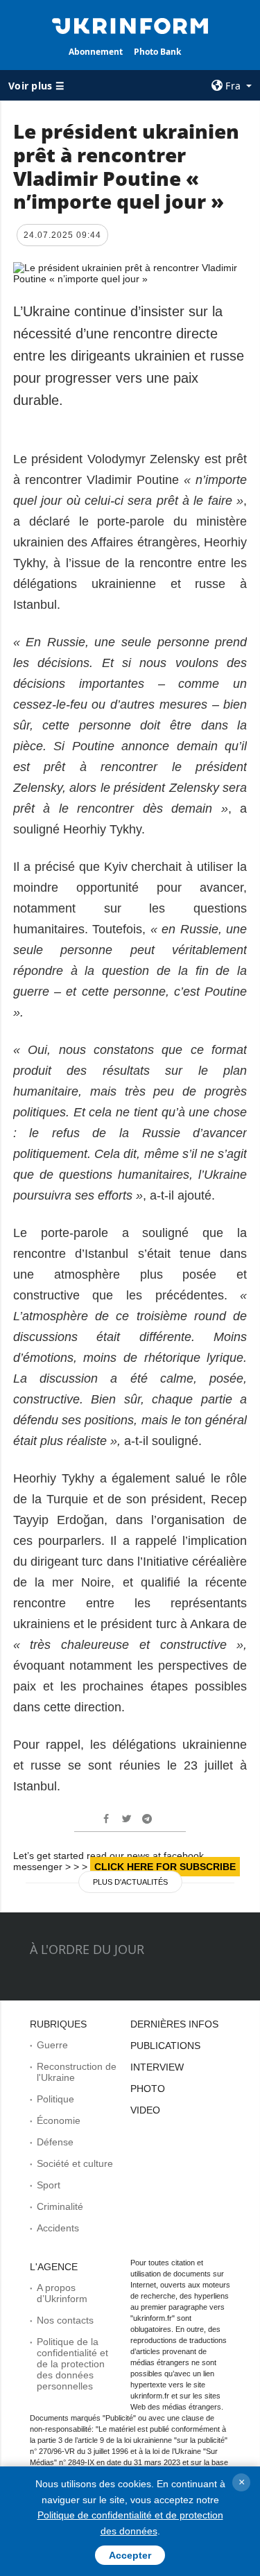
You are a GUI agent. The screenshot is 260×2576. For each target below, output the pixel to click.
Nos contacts (65, 2320)
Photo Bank (157, 52)
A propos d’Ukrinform (62, 2293)
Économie (59, 2120)
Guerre (52, 2045)
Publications (165, 2046)
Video (145, 2110)
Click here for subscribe (165, 1867)
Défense (55, 2142)
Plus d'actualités (130, 1882)
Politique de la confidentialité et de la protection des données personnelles (72, 2364)
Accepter (130, 2555)
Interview (157, 2067)
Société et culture (75, 2163)
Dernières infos (174, 2024)
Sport (49, 2185)
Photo (148, 2089)
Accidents (58, 2228)
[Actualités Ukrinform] (130, 25)
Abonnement (96, 52)
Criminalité (60, 2206)
